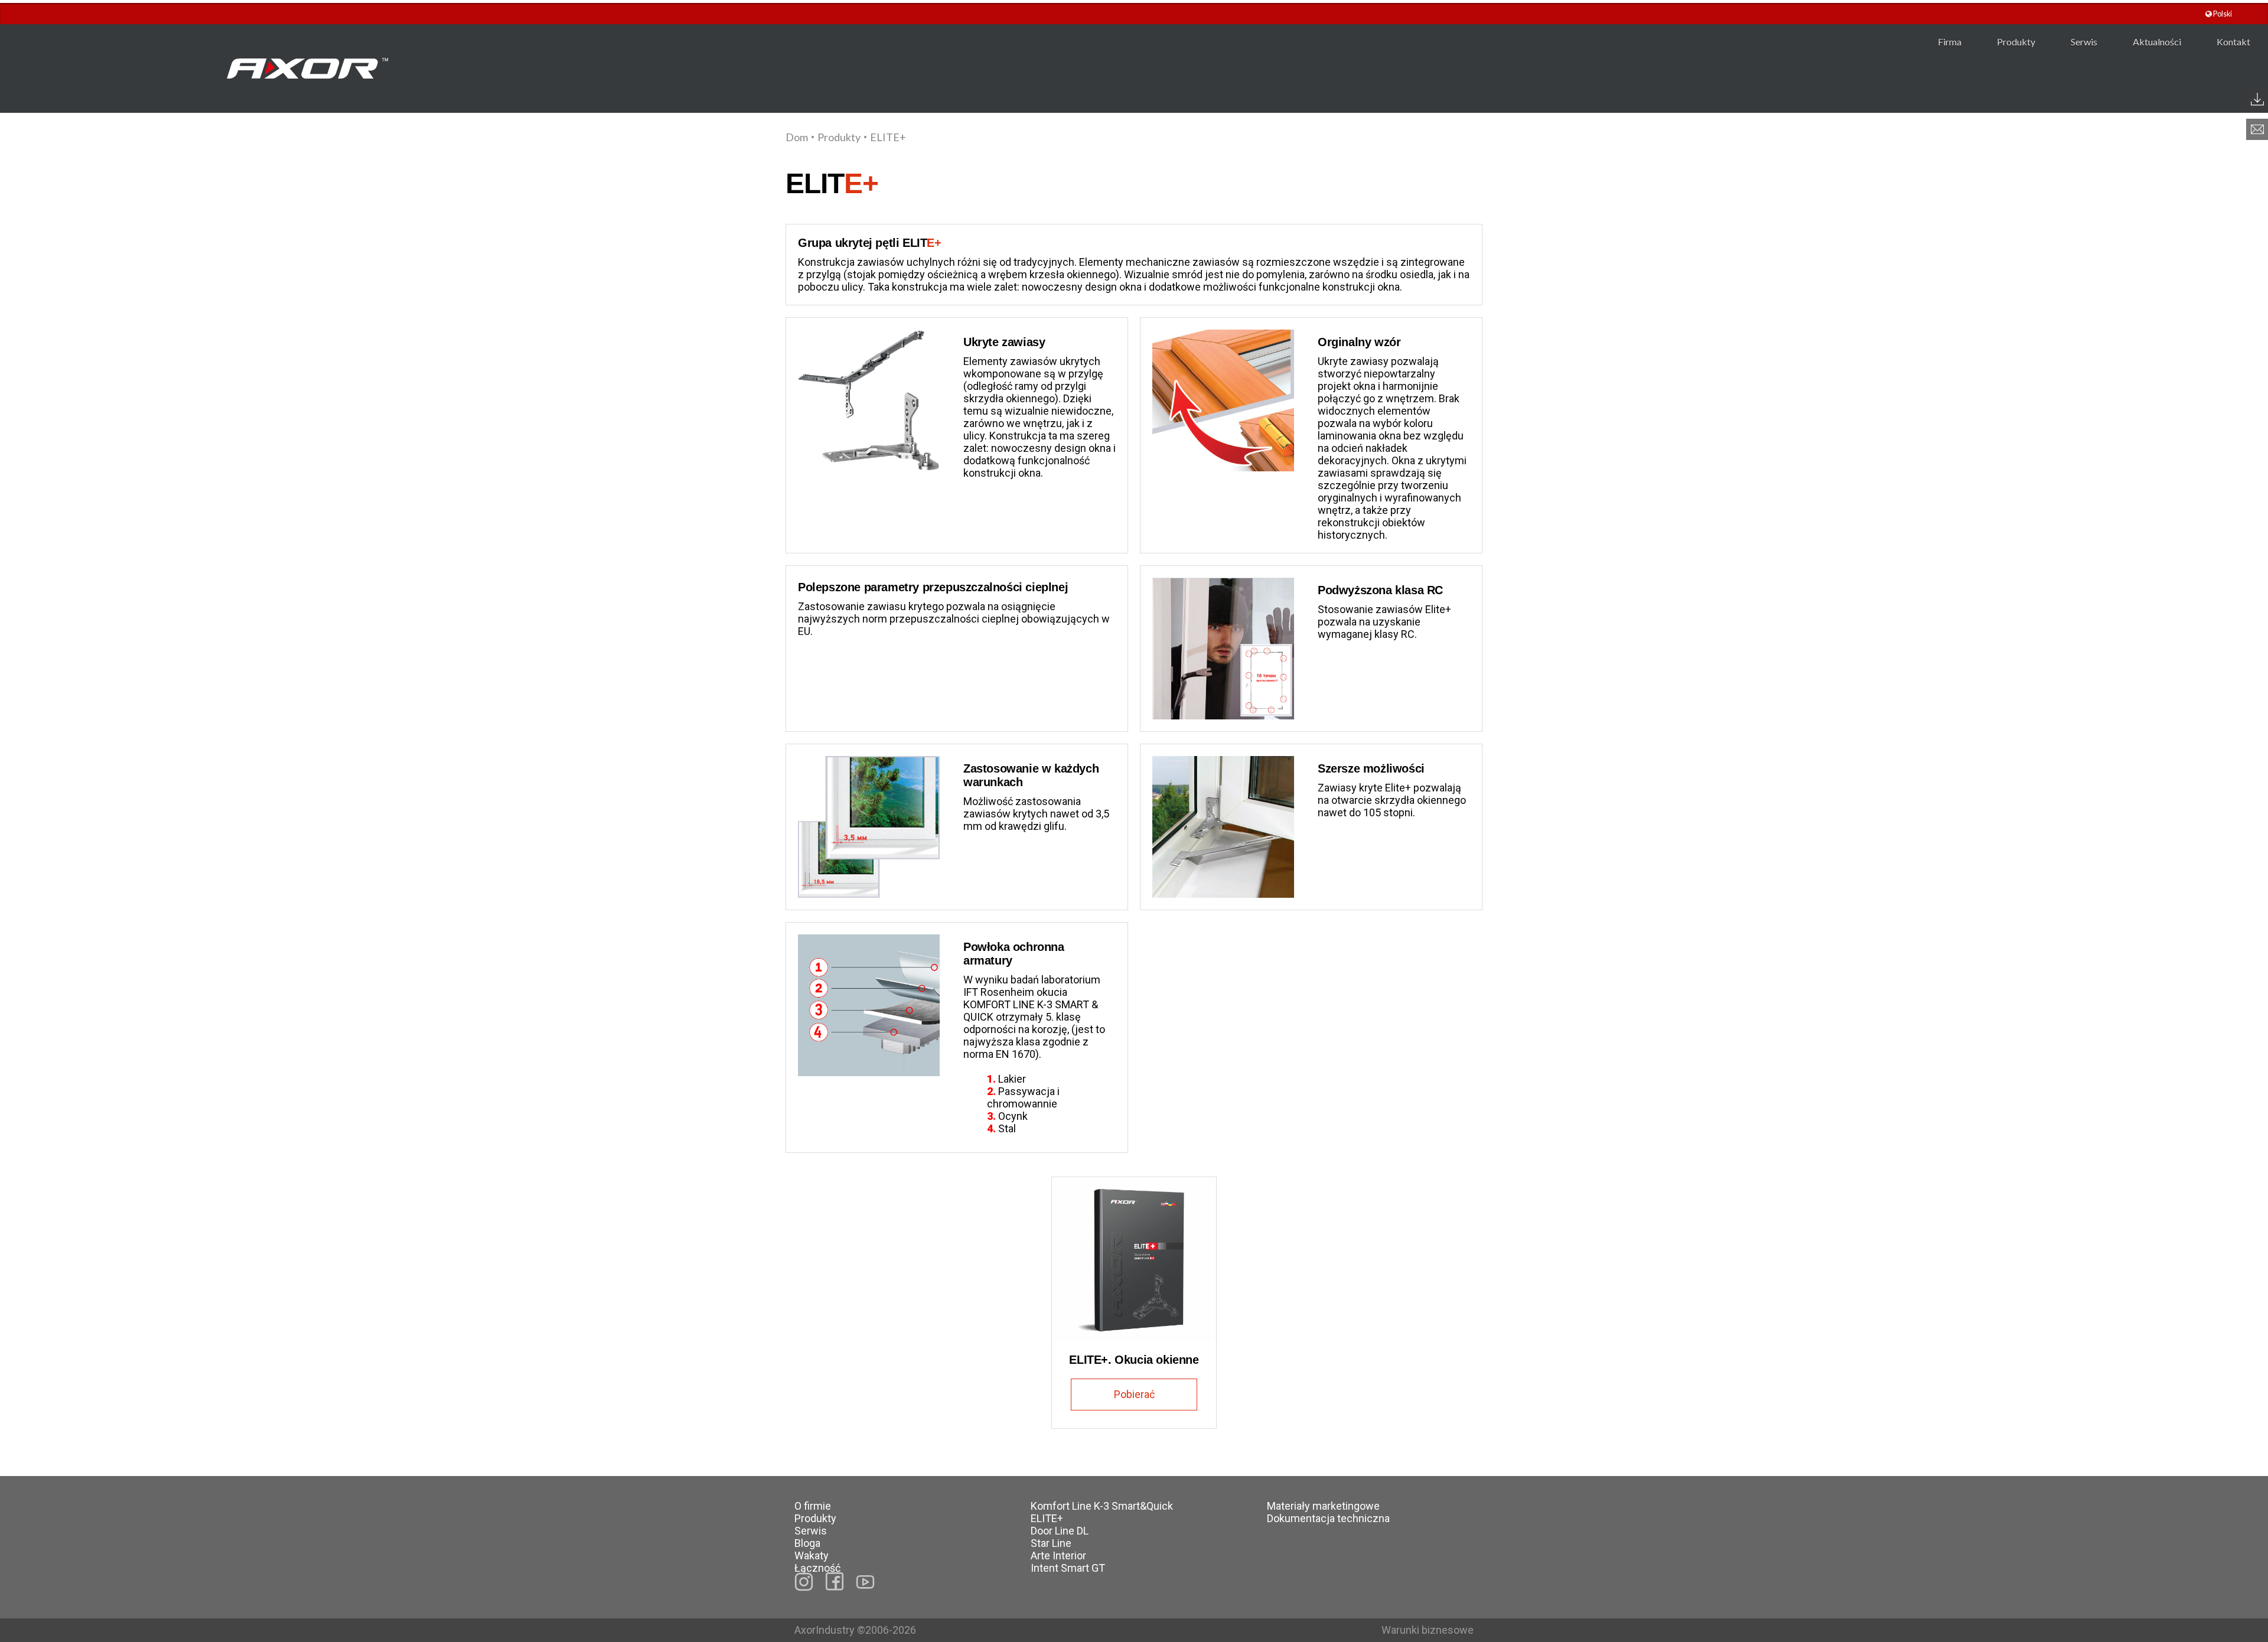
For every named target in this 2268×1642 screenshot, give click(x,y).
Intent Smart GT (1068, 1568)
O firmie (813, 1506)
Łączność (817, 1568)
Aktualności (2157, 42)
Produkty (2016, 42)
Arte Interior (1058, 1555)
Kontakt (2233, 42)
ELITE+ (1047, 1518)
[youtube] (865, 1582)
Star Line (1051, 1543)
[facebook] (835, 1581)
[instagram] (804, 1582)
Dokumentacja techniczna (1328, 1518)
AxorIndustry (826, 1630)
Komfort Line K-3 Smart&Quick (1102, 1506)
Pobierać (1134, 1394)
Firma (1950, 42)
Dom (797, 137)
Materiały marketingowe (1323, 1506)
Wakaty (812, 1555)
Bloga (807, 1543)
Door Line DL (1060, 1531)
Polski (2222, 14)
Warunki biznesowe (1428, 1630)
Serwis (2084, 42)
